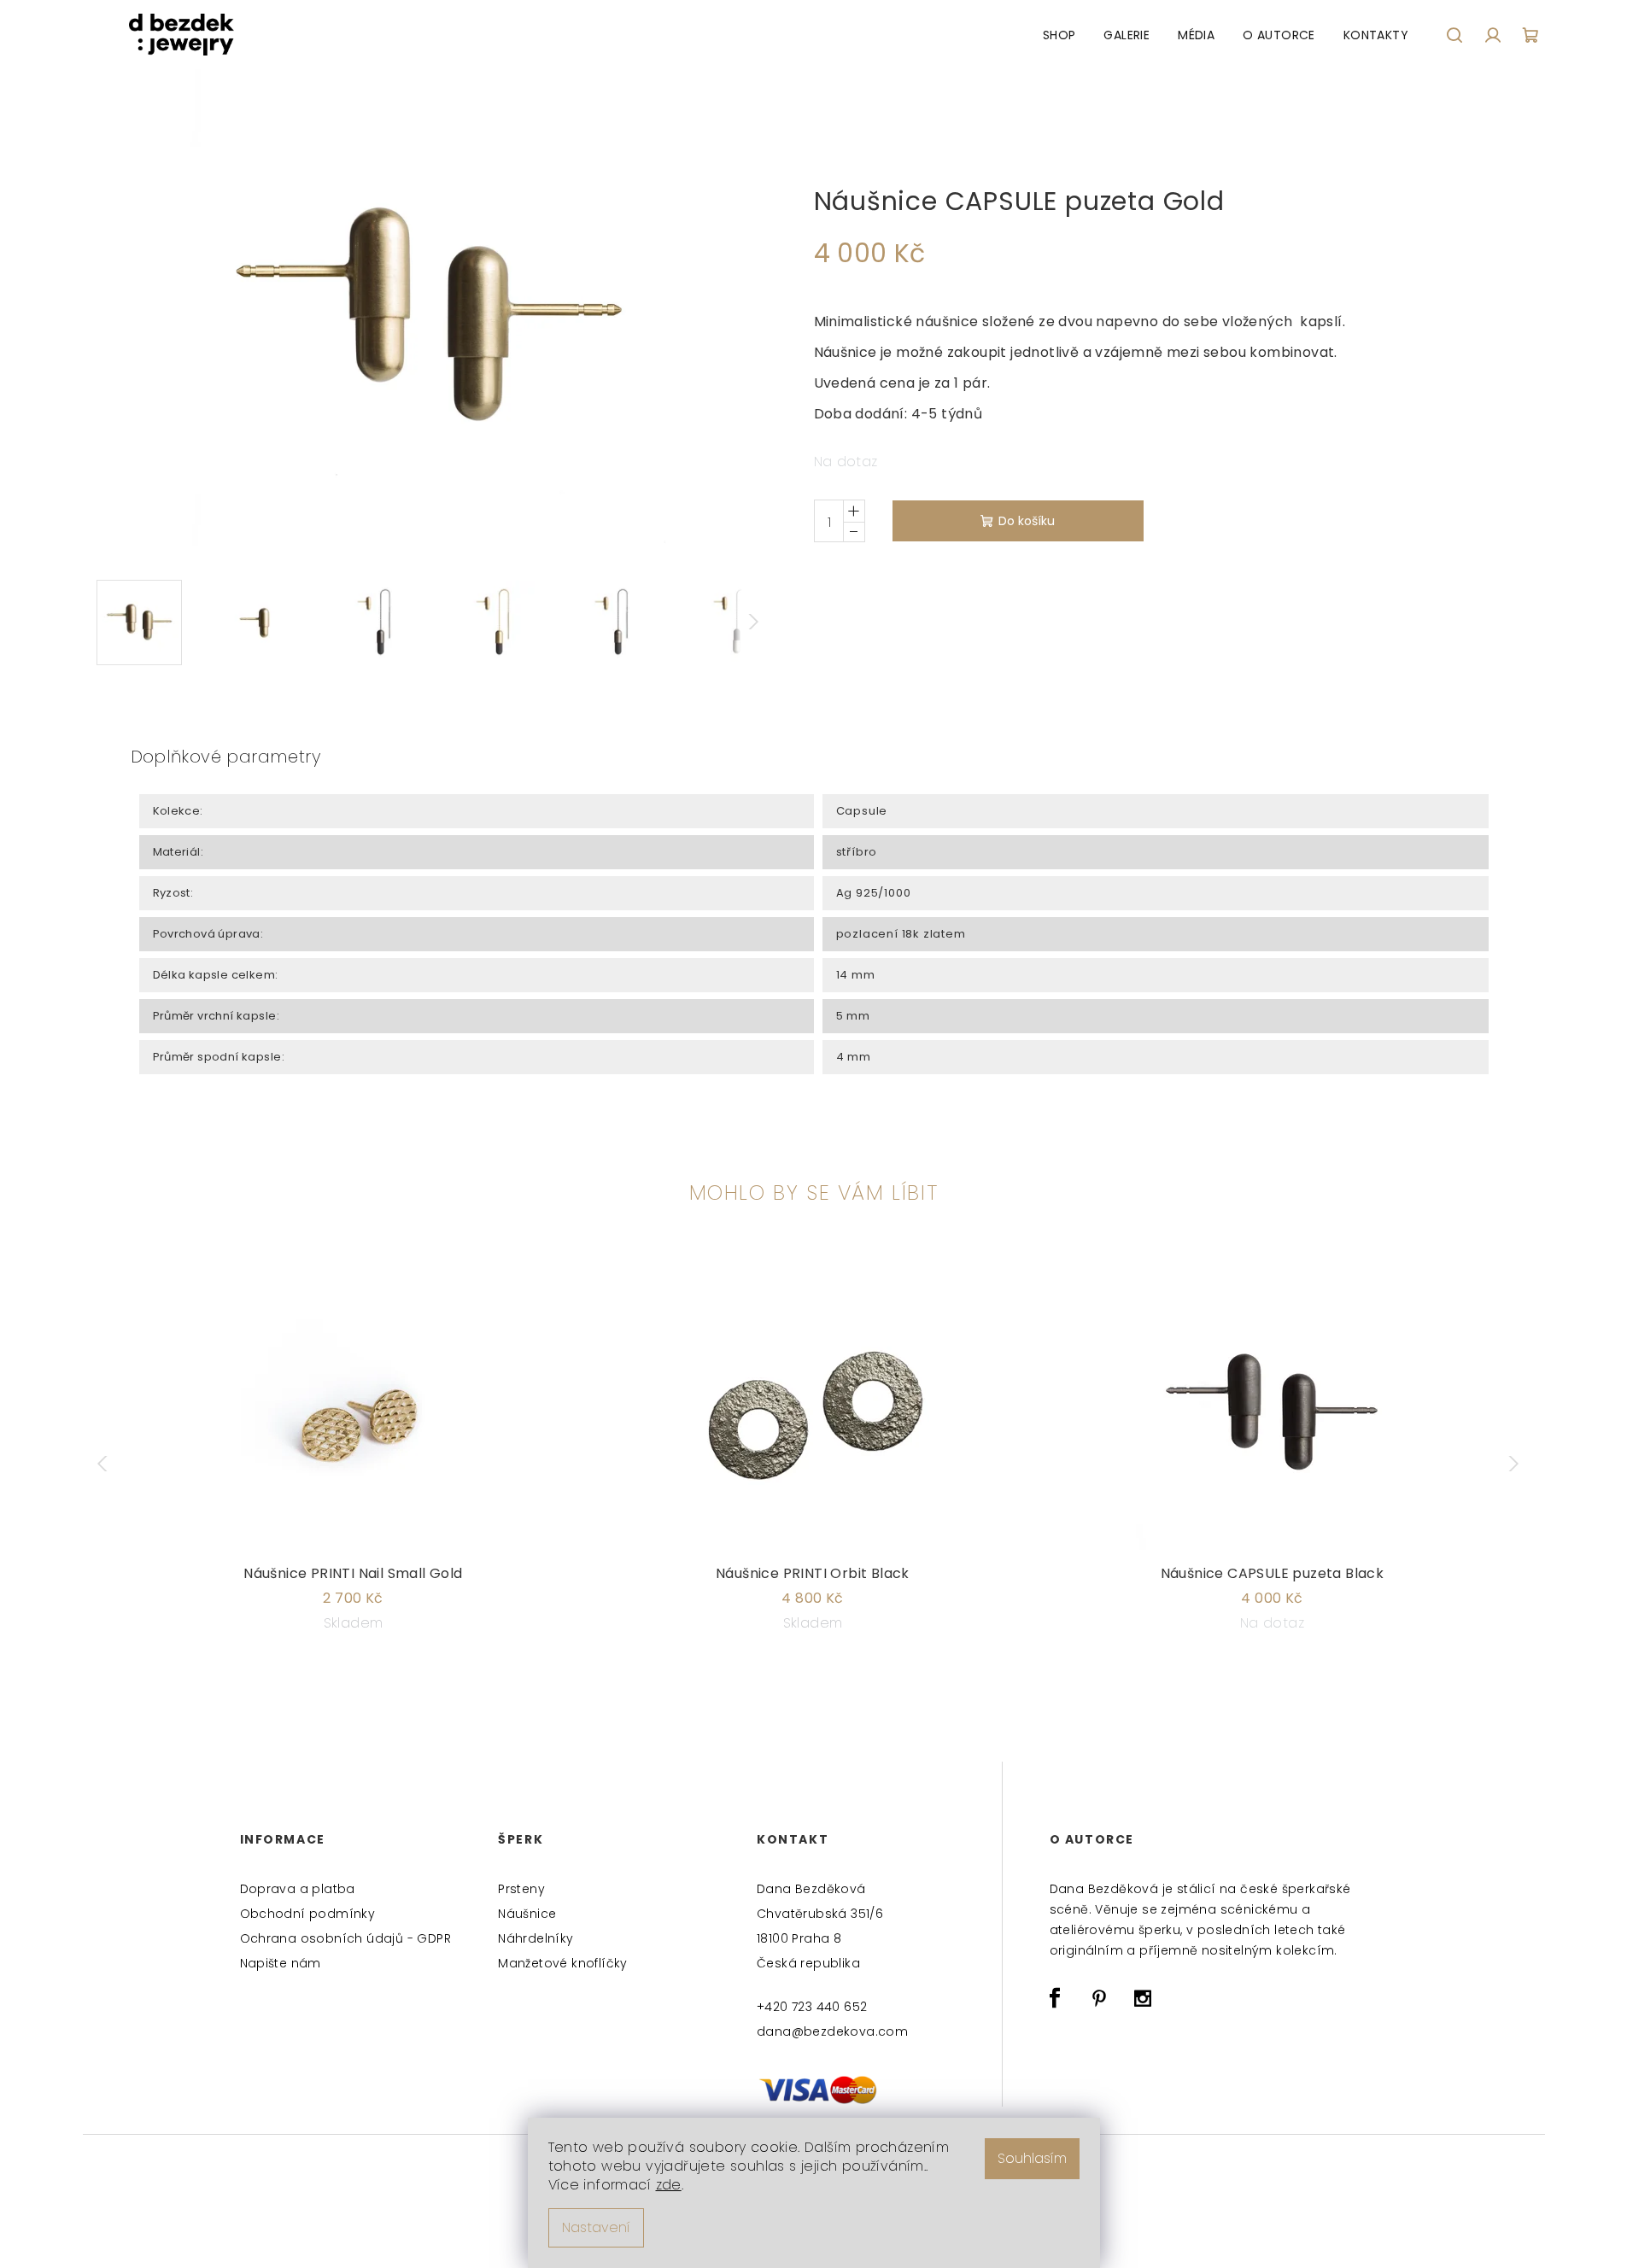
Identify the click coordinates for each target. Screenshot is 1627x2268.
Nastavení (596, 2227)
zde (669, 2185)
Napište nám (281, 1963)
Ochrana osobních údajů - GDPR (346, 1938)
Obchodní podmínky (308, 1914)
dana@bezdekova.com (832, 2031)
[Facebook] (1056, 1998)
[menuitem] (1059, 35)
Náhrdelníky (536, 1938)
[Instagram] (1143, 1998)
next (1518, 1464)
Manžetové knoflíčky (563, 1963)
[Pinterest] (1099, 1998)
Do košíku (1027, 521)
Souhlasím (1032, 2158)
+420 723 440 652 (812, 2007)
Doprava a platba (298, 1889)
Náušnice (527, 1914)
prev (110, 1464)
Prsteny (521, 1889)
